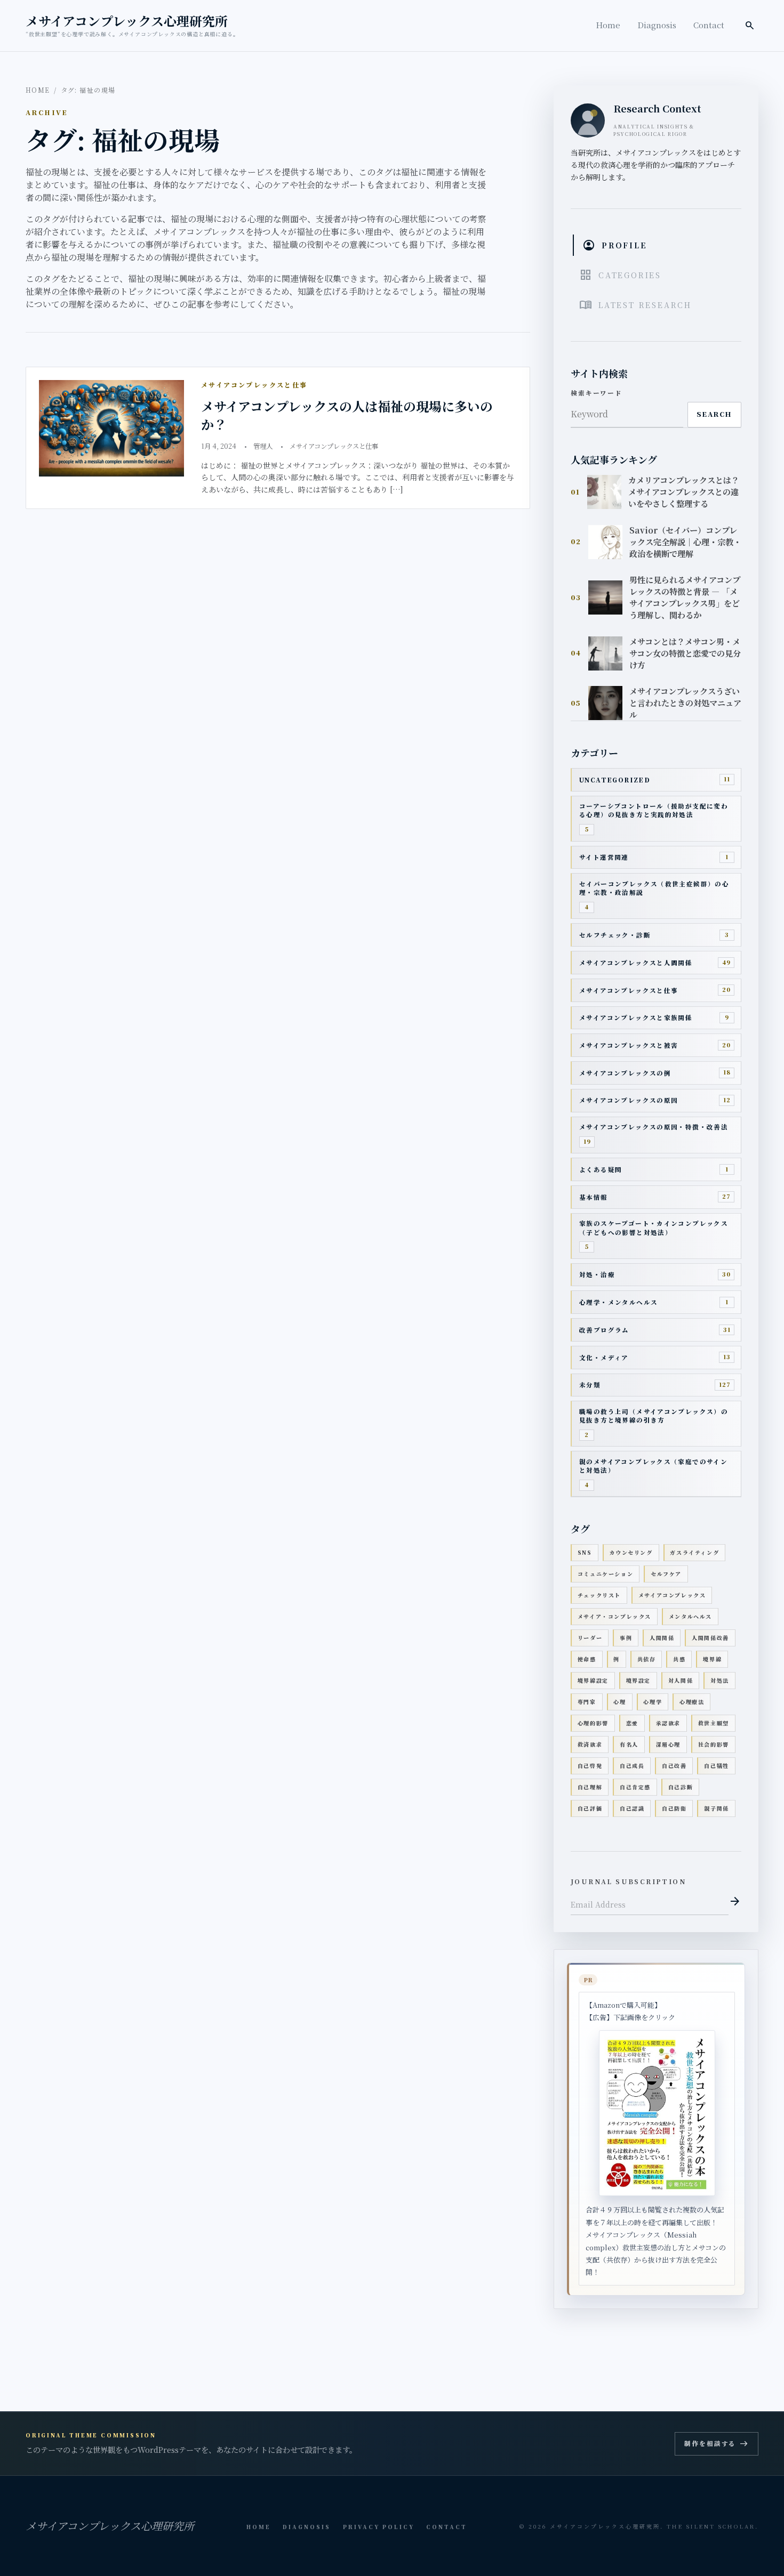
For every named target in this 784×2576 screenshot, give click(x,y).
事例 (626, 1638)
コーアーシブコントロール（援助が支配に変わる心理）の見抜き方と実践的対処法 (654, 810)
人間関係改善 (710, 1638)
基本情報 (594, 1197)
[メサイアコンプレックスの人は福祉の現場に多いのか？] (111, 428)
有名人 (629, 1744)
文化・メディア (604, 1358)
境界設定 (638, 1680)
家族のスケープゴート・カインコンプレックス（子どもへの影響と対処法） (654, 1228)
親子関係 (716, 1808)
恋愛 (632, 1723)
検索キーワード (597, 393)
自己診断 (681, 1787)
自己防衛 (674, 1808)
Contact (709, 25)
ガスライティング (694, 1552)
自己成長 (632, 1766)
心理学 (653, 1702)
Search (714, 414)
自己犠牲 (716, 1766)
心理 (619, 1702)
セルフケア (666, 1574)
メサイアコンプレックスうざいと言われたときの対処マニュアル (685, 703)
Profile (615, 245)
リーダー (590, 1638)
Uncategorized (615, 780)
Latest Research (635, 305)
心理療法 (692, 1702)
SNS (585, 1552)
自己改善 (674, 1766)
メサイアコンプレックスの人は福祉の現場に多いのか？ (347, 415)
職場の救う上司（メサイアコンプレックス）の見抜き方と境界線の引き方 (654, 1416)
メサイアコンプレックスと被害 (629, 1045)
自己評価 (590, 1808)
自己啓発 (590, 1766)
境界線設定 (593, 1680)
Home (608, 25)
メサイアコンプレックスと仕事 (334, 446)
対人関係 (681, 1680)
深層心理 (668, 1744)
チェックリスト (599, 1595)
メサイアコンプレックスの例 (625, 1073)
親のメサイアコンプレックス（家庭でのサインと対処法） (653, 1466)
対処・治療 (597, 1274)
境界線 (712, 1659)
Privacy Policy (379, 2527)
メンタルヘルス (690, 1616)
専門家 (587, 1702)
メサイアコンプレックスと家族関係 (636, 1018)
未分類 (590, 1385)
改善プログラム (604, 1330)
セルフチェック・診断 (615, 935)
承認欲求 (668, 1723)
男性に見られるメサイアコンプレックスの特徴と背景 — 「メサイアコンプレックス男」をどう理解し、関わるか (685, 597)
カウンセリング (631, 1552)
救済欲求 (590, 1744)
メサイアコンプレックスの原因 (629, 1100)
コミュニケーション (605, 1574)
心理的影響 (593, 1723)
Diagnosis (657, 25)
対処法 (720, 1680)
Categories (620, 275)
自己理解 (590, 1787)
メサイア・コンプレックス (614, 1616)
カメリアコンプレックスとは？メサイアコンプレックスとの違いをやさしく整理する (684, 492)
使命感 (587, 1659)
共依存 (647, 1659)
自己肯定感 (635, 1787)
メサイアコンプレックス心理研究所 (127, 21)
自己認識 (632, 1808)
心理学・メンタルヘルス (618, 1302)
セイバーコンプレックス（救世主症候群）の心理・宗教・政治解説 (654, 888)
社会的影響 (714, 1744)
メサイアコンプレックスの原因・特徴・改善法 (654, 1127)
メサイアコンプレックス (672, 1595)
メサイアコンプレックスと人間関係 (636, 963)
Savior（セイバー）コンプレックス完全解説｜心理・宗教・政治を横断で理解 (685, 542)
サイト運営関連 (604, 857)
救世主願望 (714, 1723)
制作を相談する (716, 2444)
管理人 (263, 446)
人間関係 (662, 1638)
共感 (679, 1659)
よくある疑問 (601, 1169)
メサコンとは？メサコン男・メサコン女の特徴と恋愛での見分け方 (685, 653)
